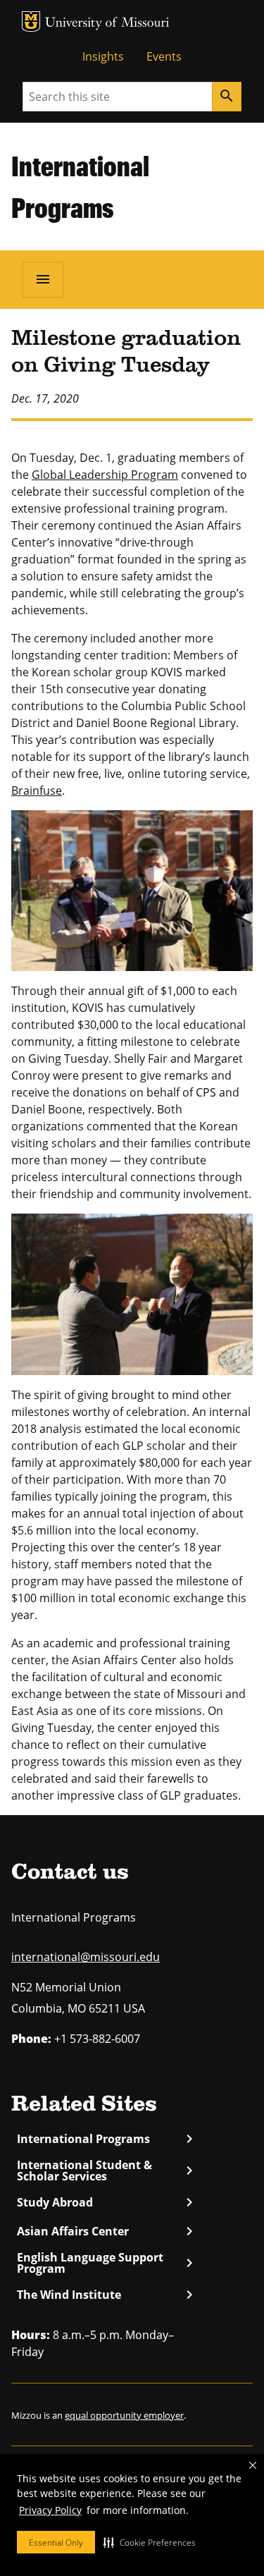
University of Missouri (107, 24)
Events (164, 56)
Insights (103, 56)
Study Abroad (105, 2202)
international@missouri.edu (86, 1957)
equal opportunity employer (124, 2415)
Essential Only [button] (56, 2543)
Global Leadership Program (105, 475)
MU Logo (31, 22)
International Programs (105, 2139)
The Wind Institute (105, 2295)
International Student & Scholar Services (105, 2171)
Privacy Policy (50, 2510)
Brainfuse (37, 790)
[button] (150, 2542)
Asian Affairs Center (105, 2231)
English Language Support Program (105, 2263)
